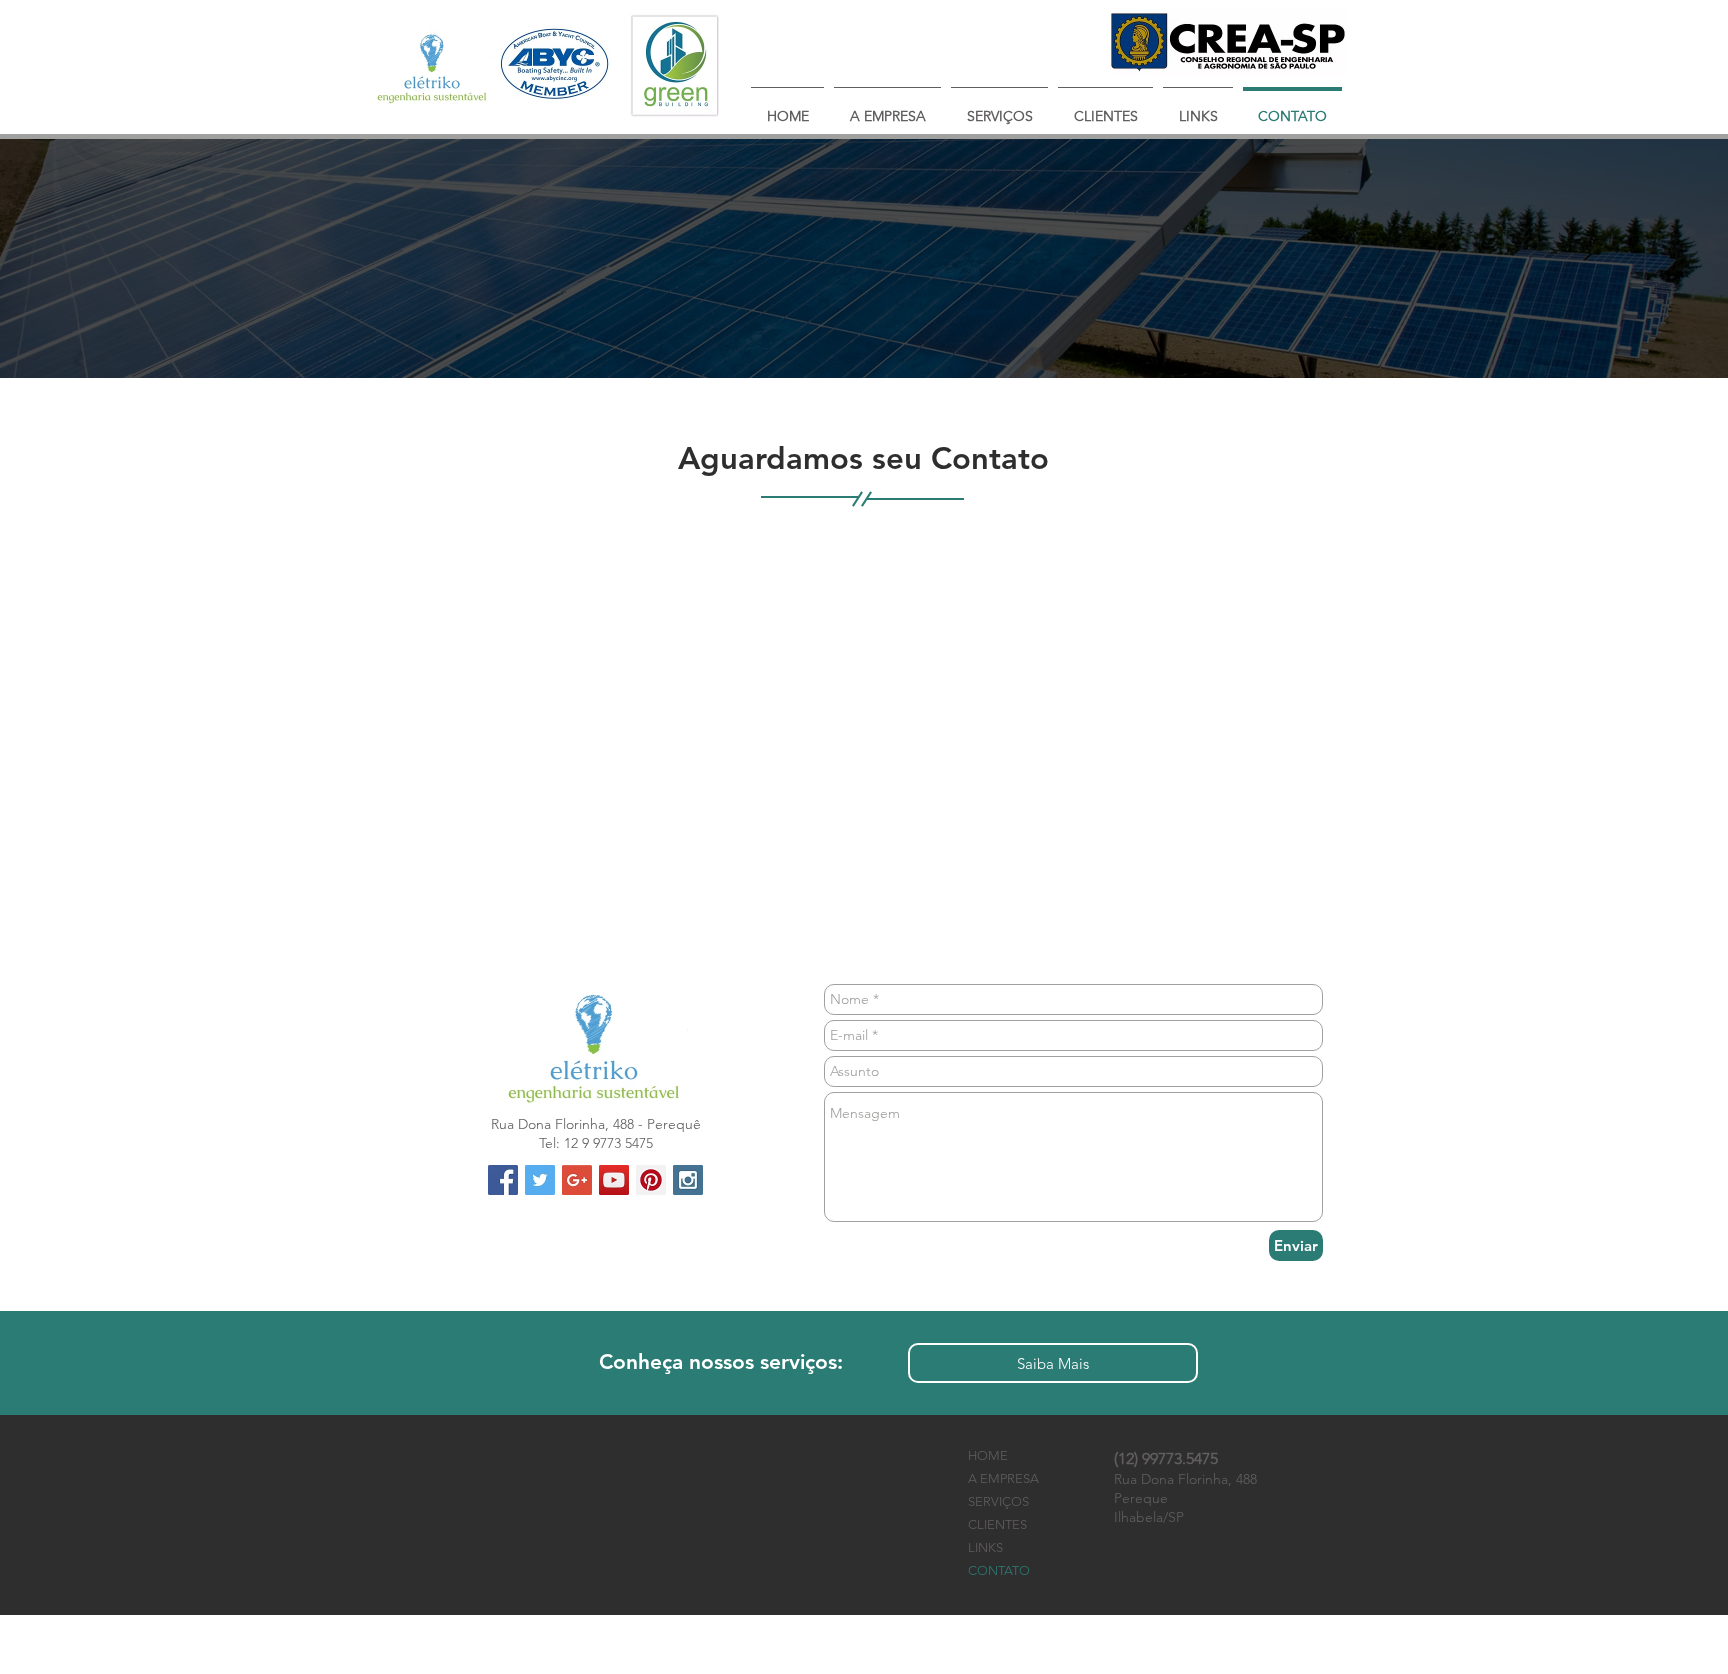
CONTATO (999, 1570)
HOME (988, 1455)
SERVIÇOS (998, 1501)
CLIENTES (997, 1524)
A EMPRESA (1003, 1478)
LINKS (985, 1547)
